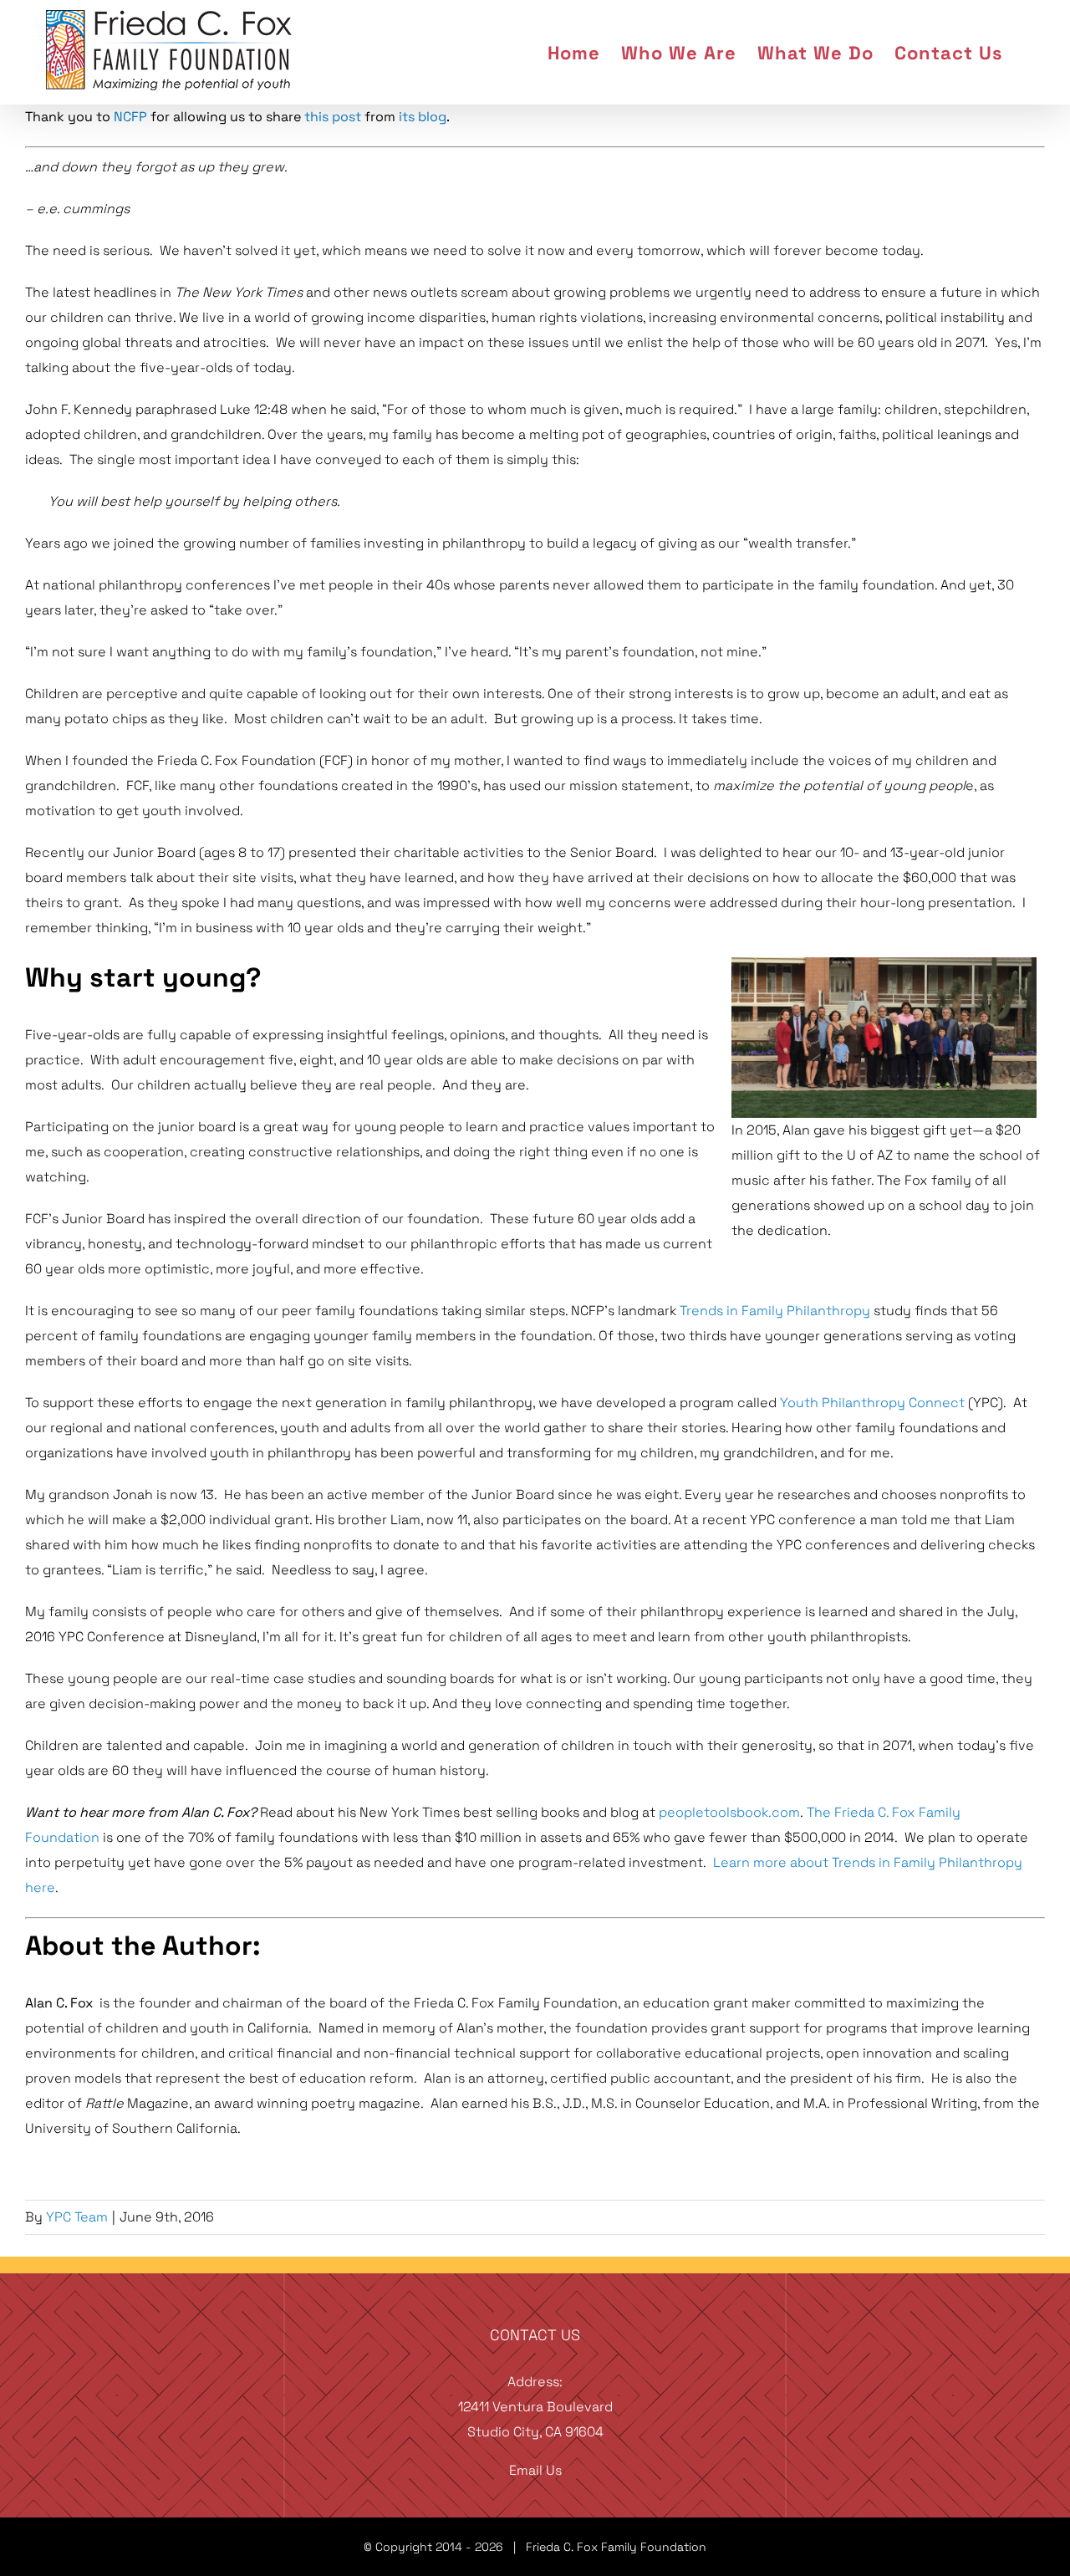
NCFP (130, 117)
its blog (423, 117)
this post (333, 117)
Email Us (535, 2470)
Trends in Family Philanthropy (775, 1311)
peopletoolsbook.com (729, 1812)
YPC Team (77, 2217)
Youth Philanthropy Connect (872, 1403)
